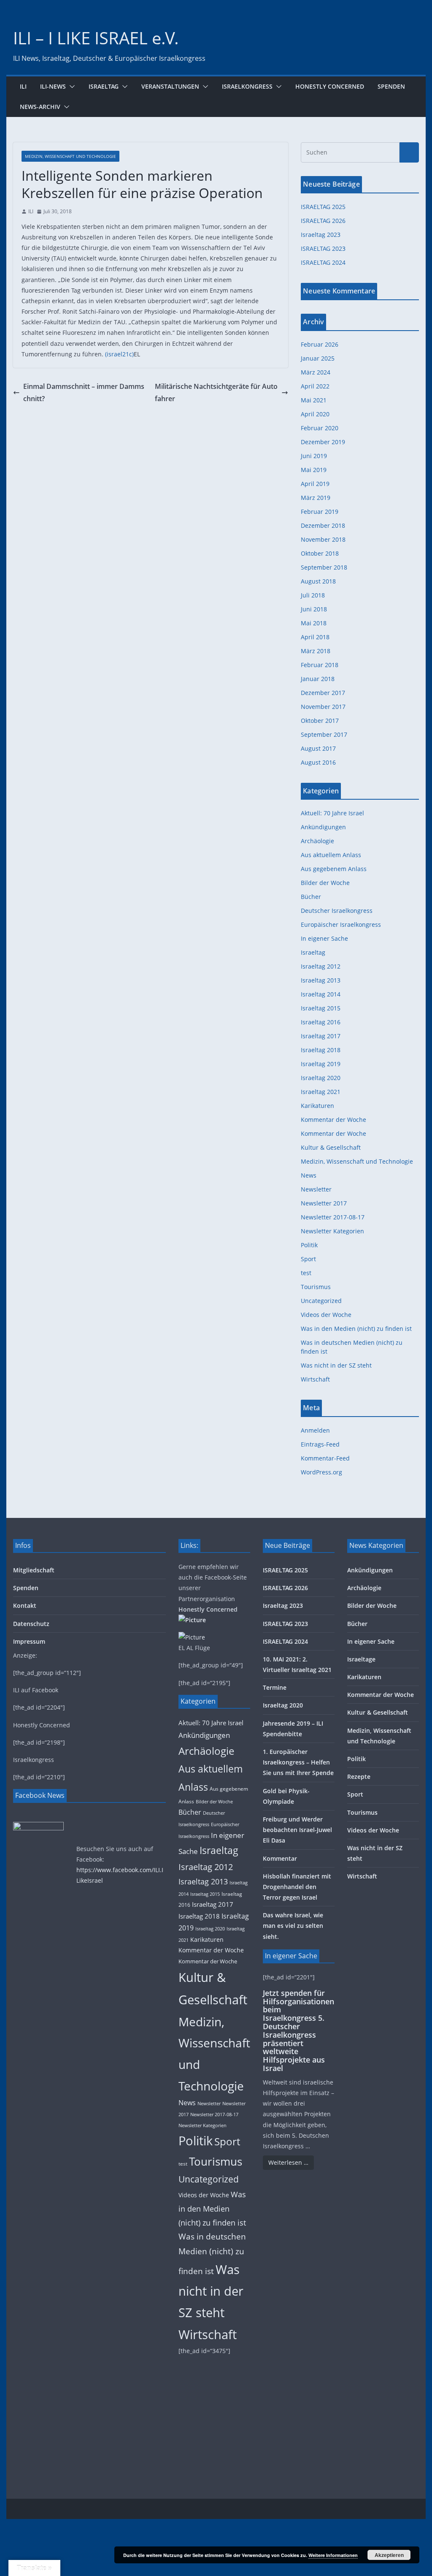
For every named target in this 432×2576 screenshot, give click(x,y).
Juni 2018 (314, 609)
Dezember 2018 (323, 525)
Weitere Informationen (333, 2555)
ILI (23, 86)
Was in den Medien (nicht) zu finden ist (356, 1329)
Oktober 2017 (320, 721)
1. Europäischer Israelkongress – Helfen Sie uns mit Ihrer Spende (298, 1762)
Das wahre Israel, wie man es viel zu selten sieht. (293, 1926)
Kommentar (280, 1858)
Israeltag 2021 (321, 1092)
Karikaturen (317, 1106)
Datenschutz (31, 1624)
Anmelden (315, 1430)
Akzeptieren (389, 2555)
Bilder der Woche (325, 883)
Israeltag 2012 (321, 966)
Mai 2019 (314, 470)
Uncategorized (321, 1301)
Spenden (391, 86)
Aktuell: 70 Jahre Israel (332, 813)
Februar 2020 (320, 428)
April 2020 (315, 414)
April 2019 (315, 484)
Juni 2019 (314, 456)
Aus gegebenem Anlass (334, 869)
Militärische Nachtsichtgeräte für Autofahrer (216, 392)
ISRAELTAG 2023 (323, 248)
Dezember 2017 (323, 693)
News (309, 1175)
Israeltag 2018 (321, 1050)
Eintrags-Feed (320, 1444)
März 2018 (316, 651)
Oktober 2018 (320, 553)
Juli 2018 (313, 595)
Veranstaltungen (170, 86)
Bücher (311, 897)
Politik (309, 1245)
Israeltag (104, 86)
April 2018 (315, 637)
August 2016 (318, 762)
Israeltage (361, 1659)
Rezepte (359, 1777)
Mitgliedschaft (34, 1570)
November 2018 (323, 539)
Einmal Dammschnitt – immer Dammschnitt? (84, 392)
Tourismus (316, 1287)
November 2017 (323, 707)
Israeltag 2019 (321, 1064)
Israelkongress (247, 86)
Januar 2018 (318, 679)
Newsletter (316, 1189)
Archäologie (317, 841)
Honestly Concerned (330, 86)
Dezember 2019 (323, 442)
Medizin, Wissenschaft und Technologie (70, 156)
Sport (308, 1259)
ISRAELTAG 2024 (323, 262)
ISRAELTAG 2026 (323, 221)
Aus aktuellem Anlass (331, 855)
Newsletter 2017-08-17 (333, 1217)
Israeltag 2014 (321, 994)
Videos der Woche (326, 1315)
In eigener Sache (324, 938)
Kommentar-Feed (325, 1458)
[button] (70, 87)
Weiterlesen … (288, 2162)
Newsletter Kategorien (332, 1231)
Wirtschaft (315, 1379)
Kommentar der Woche (333, 1120)
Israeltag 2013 (321, 980)
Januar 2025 (318, 358)
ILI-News (53, 86)
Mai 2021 (314, 400)
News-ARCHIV (40, 107)
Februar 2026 (320, 344)
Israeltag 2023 (321, 235)
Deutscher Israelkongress (337, 911)
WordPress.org (321, 1472)
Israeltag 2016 (321, 1022)
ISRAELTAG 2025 (323, 207)
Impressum (29, 1641)
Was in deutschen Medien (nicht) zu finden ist (212, 2254)
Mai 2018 (314, 623)
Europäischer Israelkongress (341, 924)
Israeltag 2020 (321, 1078)
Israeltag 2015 (321, 1008)
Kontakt (25, 1606)
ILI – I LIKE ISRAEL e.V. (96, 38)
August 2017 (318, 748)
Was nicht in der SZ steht (336, 1365)
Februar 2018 (320, 665)
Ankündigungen (323, 827)
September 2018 (324, 567)
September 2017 (324, 734)
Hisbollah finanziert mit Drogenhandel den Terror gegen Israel (297, 1887)
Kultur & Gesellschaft (331, 1147)
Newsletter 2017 (324, 1203)
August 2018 (318, 581)
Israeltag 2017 (321, 1036)
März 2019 (316, 498)
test (306, 1273)
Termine (275, 1687)
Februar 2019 (320, 512)
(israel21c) (119, 354)
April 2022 (315, 386)
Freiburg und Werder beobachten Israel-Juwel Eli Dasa (297, 1830)
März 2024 (316, 372)
